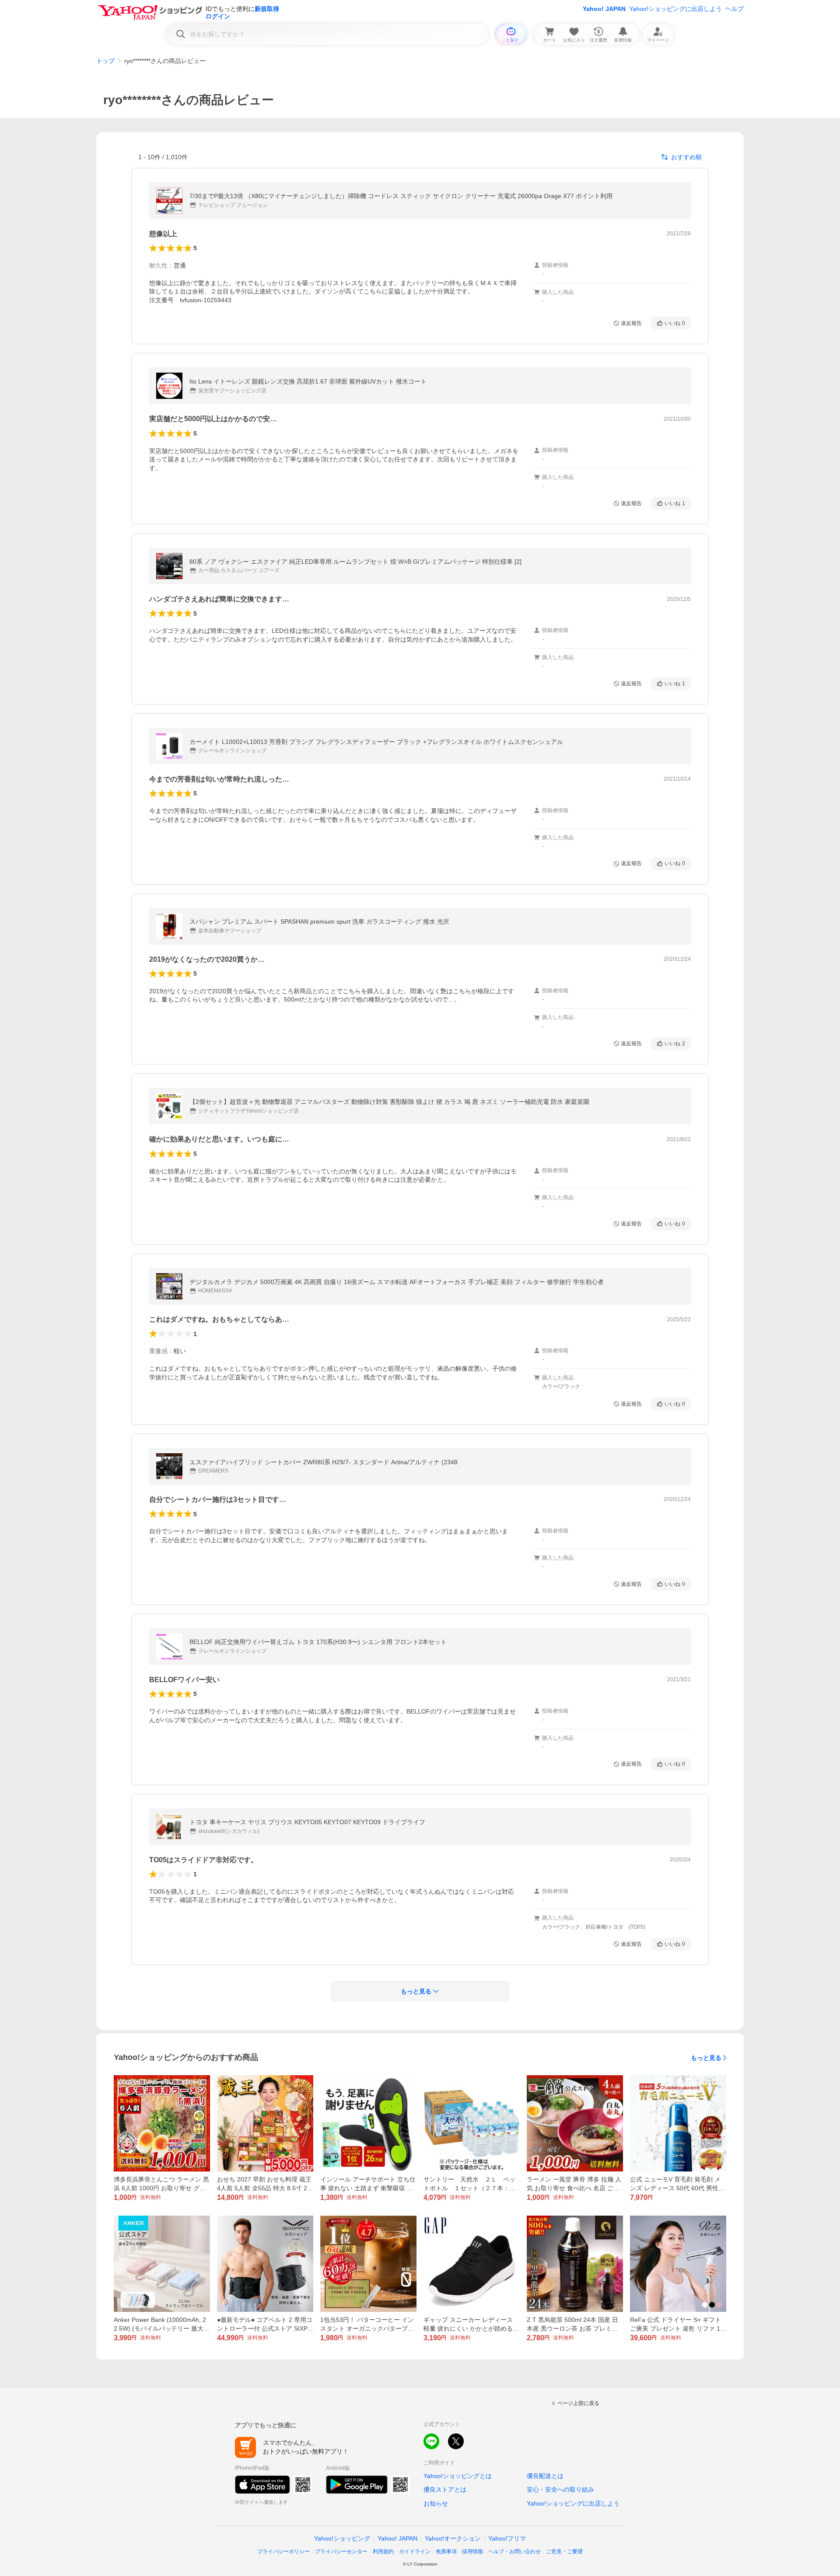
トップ (105, 61)
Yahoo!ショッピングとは (458, 2476)
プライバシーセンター (341, 2552)
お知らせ (436, 2503)
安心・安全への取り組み (560, 2489)
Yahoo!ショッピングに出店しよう (675, 9)
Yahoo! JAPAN (604, 9)
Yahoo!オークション (453, 2538)
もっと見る (706, 2058)
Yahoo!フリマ (507, 2538)
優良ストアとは (445, 2489)
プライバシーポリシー (283, 2552)
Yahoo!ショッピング (342, 2538)
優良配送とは (545, 2476)
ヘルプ (735, 9)
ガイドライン (415, 2552)
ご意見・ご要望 (564, 2552)
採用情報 (472, 2552)
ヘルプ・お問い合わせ (514, 2552)
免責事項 (446, 2552)
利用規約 (383, 2552)
